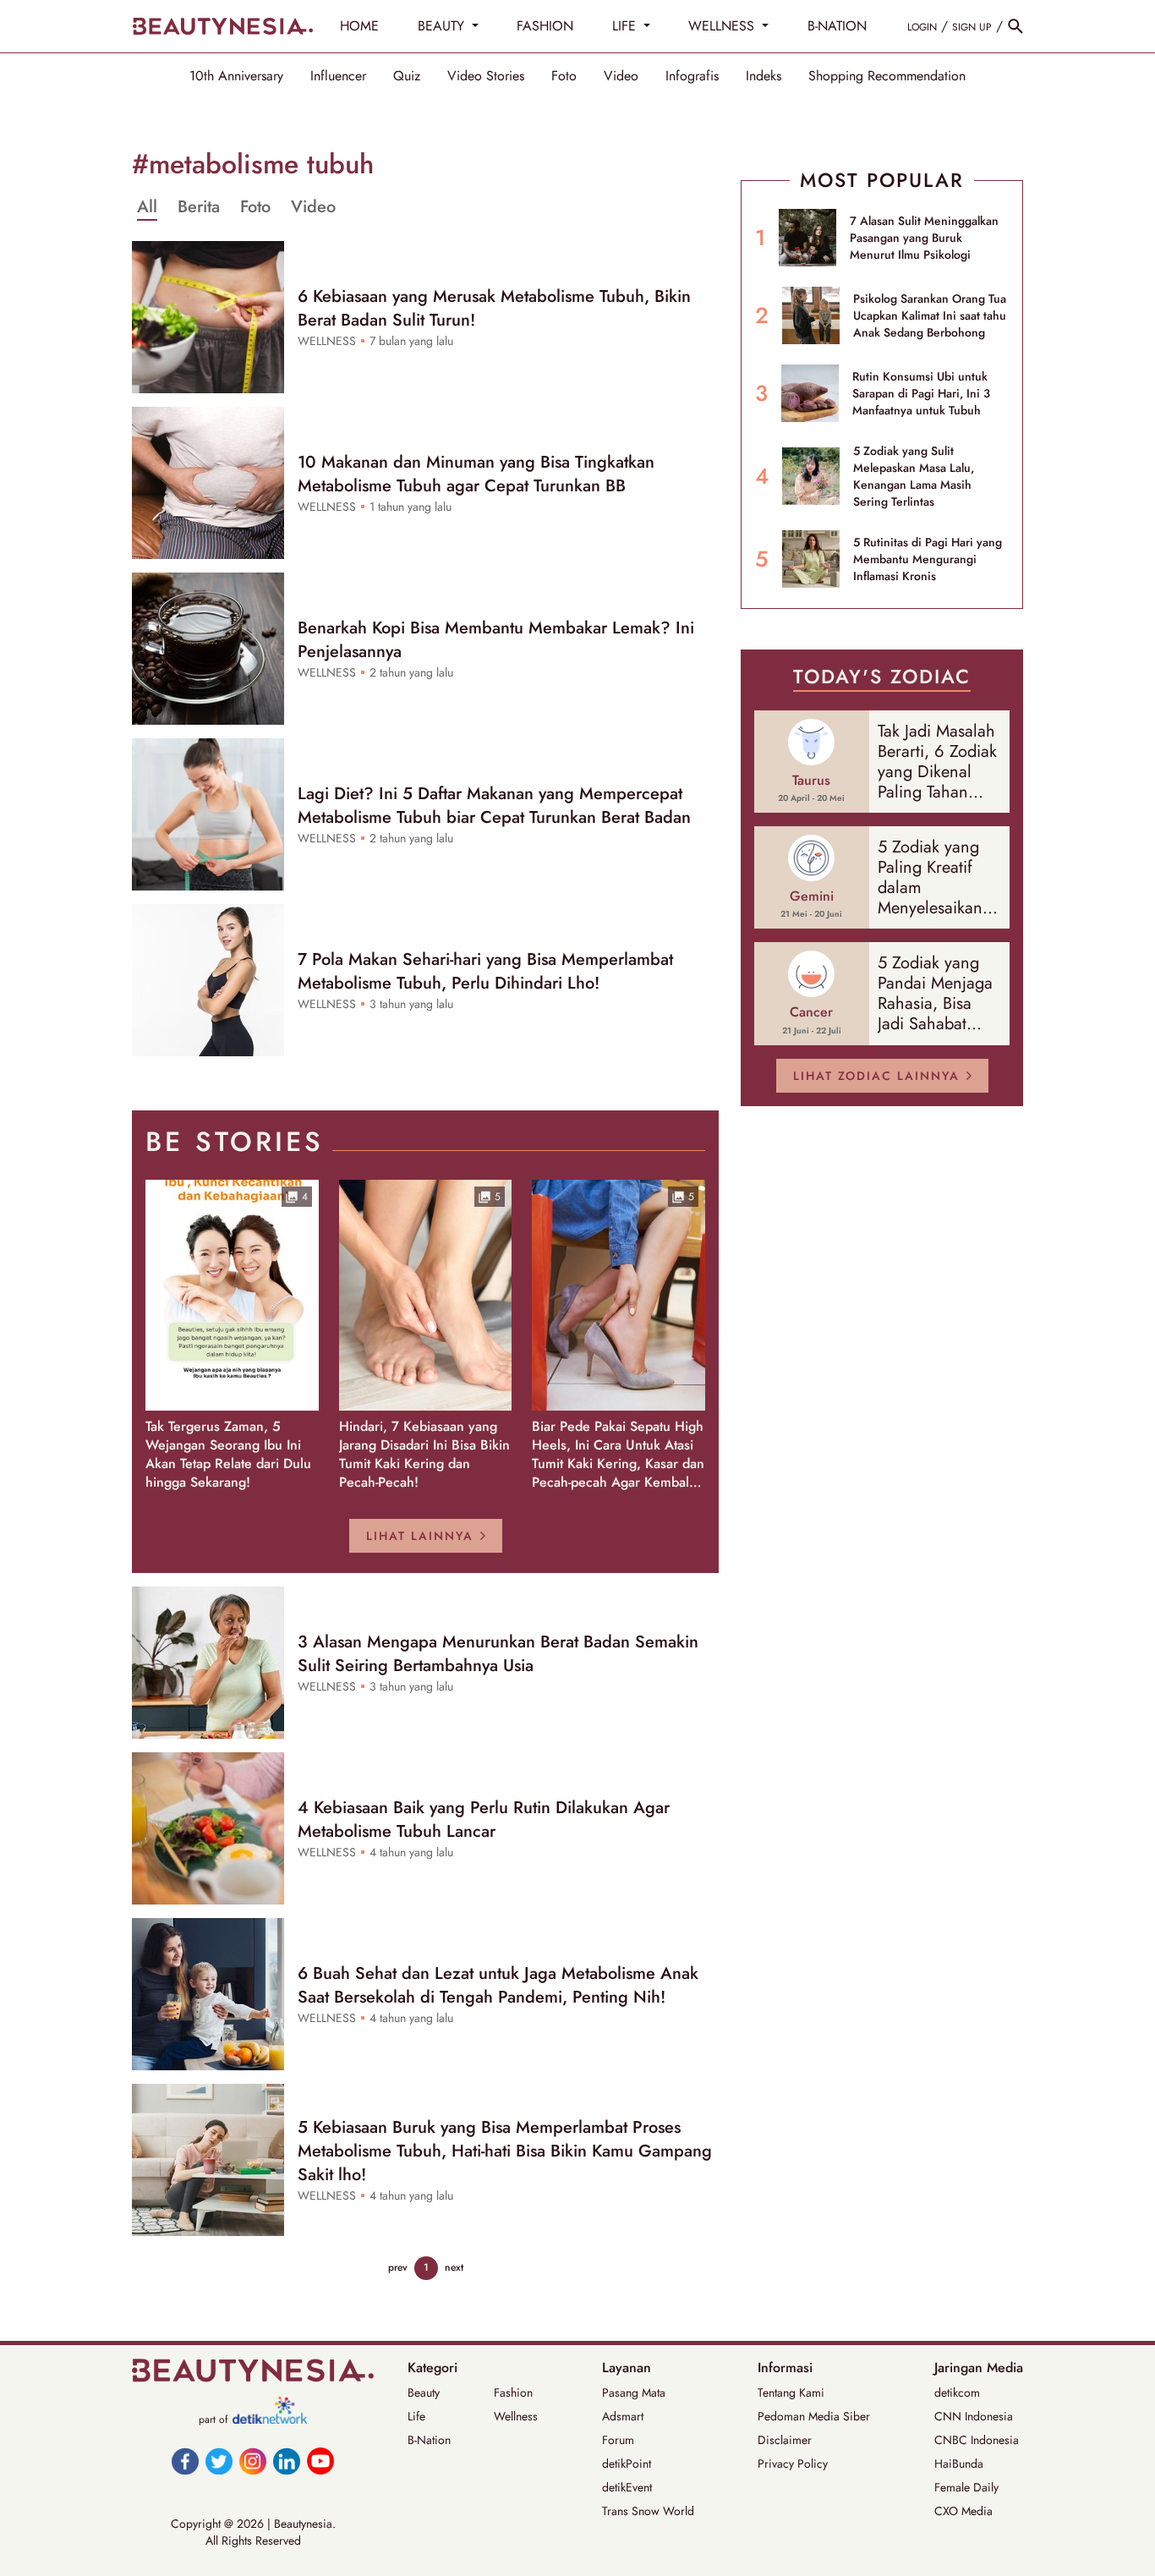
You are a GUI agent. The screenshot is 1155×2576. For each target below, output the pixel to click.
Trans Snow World (648, 2511)
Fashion (513, 2392)
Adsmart (623, 2416)
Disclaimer (785, 2440)
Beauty (424, 2392)
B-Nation (429, 2440)
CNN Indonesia (974, 2416)
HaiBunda (959, 2464)
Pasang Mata (634, 2392)
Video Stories (486, 76)
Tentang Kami (791, 2392)
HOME (359, 26)
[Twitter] (219, 2461)
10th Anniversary (236, 76)
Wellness (516, 2416)
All (147, 207)
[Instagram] (253, 2461)
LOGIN (922, 27)
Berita (199, 207)
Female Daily (966, 2487)
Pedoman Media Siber (814, 2416)
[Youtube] (320, 2461)
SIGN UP (972, 27)
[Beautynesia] (222, 26)
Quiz (407, 76)
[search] (1015, 26)
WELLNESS (723, 26)
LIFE (626, 26)
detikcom (957, 2392)
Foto (564, 76)
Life (416, 2416)
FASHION (545, 26)
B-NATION (837, 26)
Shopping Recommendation (887, 76)
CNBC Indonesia (977, 2440)
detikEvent (627, 2487)
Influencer (338, 76)
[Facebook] (185, 2461)
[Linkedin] (287, 2461)
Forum (618, 2440)
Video (621, 76)
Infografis (692, 76)
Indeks (764, 76)
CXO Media (963, 2511)
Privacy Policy (793, 2464)
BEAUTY (443, 26)
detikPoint (627, 2464)
